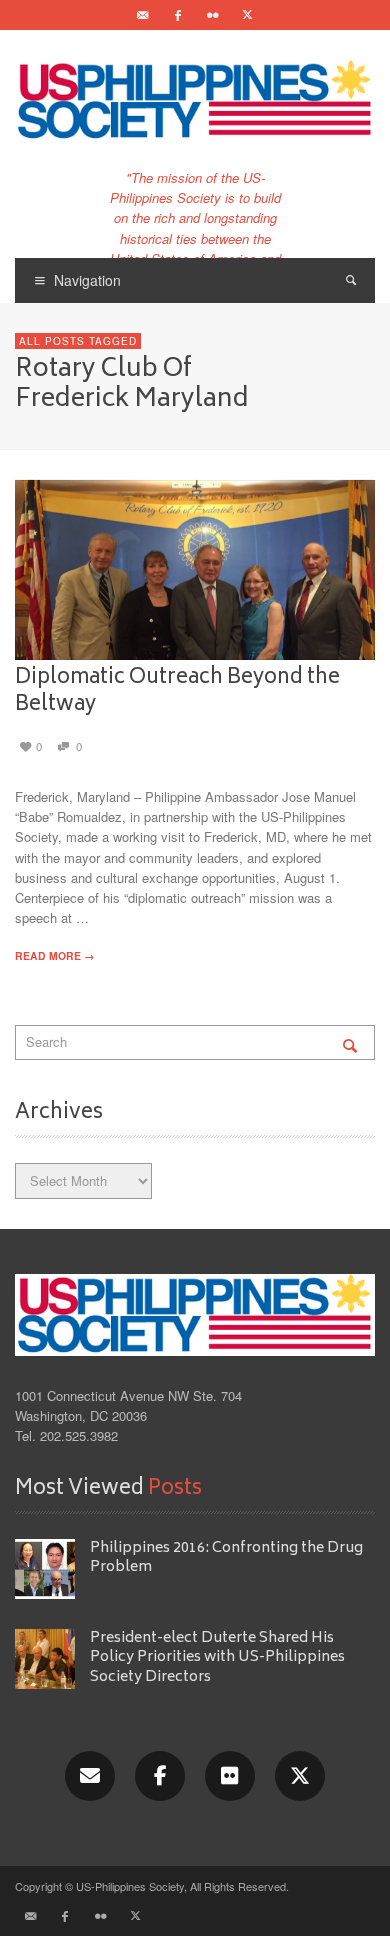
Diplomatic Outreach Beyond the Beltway (177, 691)
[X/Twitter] (300, 1776)
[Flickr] (213, 15)
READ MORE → (54, 955)
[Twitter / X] (248, 15)
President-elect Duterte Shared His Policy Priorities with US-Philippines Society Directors (217, 1658)
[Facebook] (178, 15)
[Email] (143, 15)
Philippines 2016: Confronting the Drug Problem (226, 1558)
